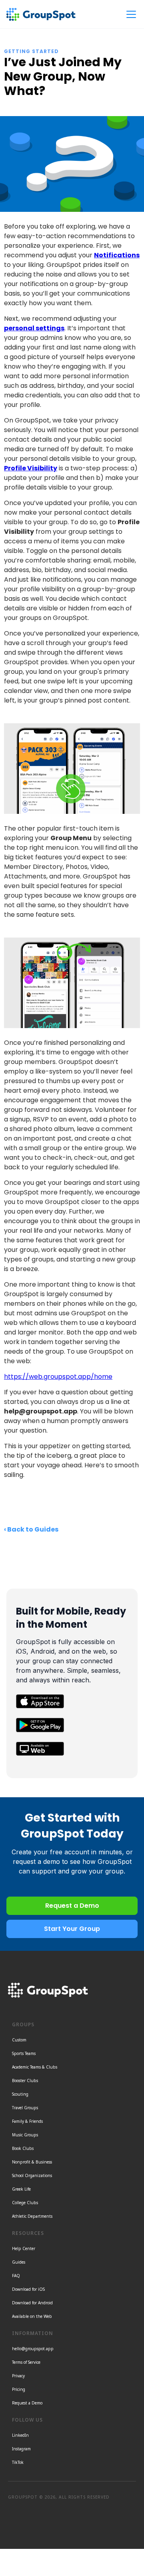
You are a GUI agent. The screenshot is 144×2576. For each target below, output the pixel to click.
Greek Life (21, 2189)
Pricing (19, 2389)
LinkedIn (20, 2435)
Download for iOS (28, 2289)
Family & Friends (27, 2121)
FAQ (16, 2276)
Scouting (20, 2094)
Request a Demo (27, 2403)
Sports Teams (24, 2053)
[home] (41, 14)
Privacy (18, 2376)
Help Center (24, 2248)
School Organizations (32, 2175)
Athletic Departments (32, 2216)
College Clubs (25, 2203)
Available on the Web (32, 2316)
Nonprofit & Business (32, 2162)
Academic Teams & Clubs (35, 2067)
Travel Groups (25, 2108)
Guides (19, 2262)
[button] (130, 14)
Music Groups (25, 2135)
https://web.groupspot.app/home (58, 1377)
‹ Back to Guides (31, 1529)
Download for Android (32, 2303)
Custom (19, 2040)
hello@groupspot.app (33, 2349)
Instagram (21, 2449)
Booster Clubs (25, 2081)
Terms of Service (26, 2362)
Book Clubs (23, 2148)
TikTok (18, 2462)
